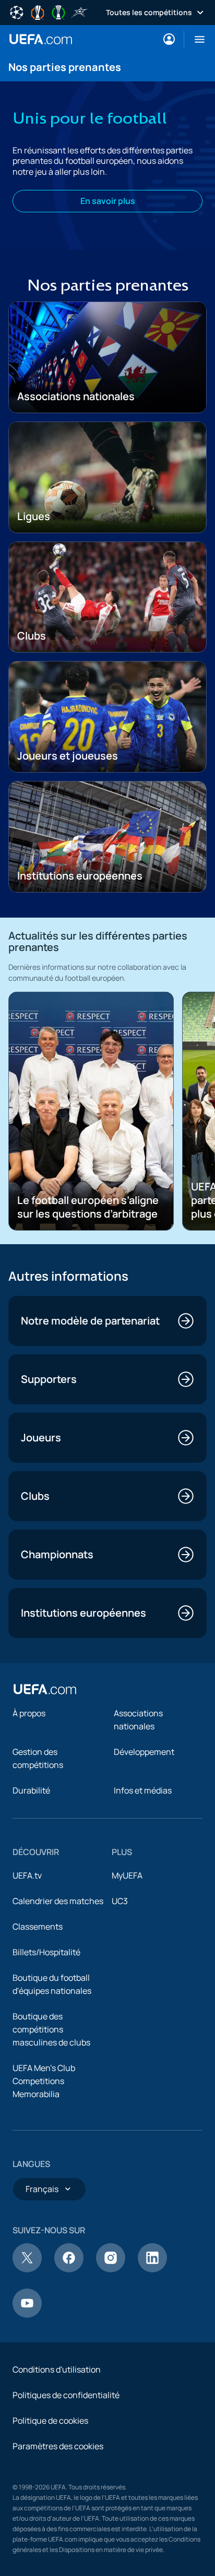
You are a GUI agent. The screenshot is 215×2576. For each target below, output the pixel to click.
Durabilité (31, 1790)
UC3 (120, 1901)
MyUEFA (127, 1875)
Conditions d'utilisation (57, 2369)
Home (41, 39)
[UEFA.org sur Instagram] (111, 2269)
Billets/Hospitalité (46, 1952)
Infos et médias (143, 1790)
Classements (38, 1927)
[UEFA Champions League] (17, 11)
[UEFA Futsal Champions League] (79, 11)
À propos (29, 1713)
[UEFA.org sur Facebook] (69, 2269)
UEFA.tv (27, 1875)
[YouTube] (27, 2315)
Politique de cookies (50, 2421)
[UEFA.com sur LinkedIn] (152, 2269)
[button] (195, 39)
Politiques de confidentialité (66, 2395)
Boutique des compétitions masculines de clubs (51, 2029)
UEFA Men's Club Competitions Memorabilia (44, 2081)
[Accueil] (45, 1689)
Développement (144, 1752)
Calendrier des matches (58, 1901)
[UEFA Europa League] (38, 11)
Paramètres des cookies (58, 2446)
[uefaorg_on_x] (27, 2269)
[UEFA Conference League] (58, 11)
